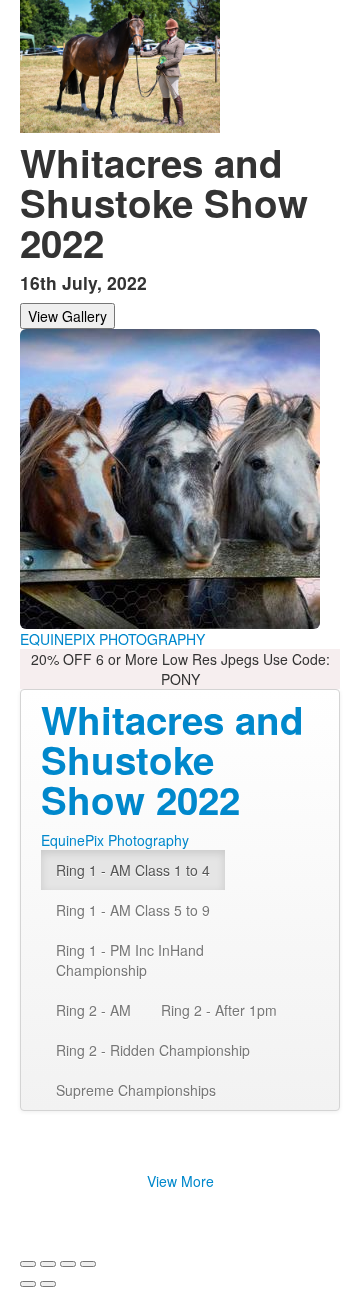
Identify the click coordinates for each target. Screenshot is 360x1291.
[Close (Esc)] (28, 1264)
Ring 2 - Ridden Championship (153, 1050)
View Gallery (67, 316)
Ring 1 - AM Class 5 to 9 (133, 910)
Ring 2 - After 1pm (219, 1010)
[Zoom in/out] (88, 1264)
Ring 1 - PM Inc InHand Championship (130, 960)
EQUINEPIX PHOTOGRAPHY (112, 639)
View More (180, 1181)
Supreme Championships (136, 1090)
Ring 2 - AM (93, 1010)
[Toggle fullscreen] (68, 1264)
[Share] (48, 1264)
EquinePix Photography (115, 840)
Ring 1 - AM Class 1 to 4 (133, 870)
